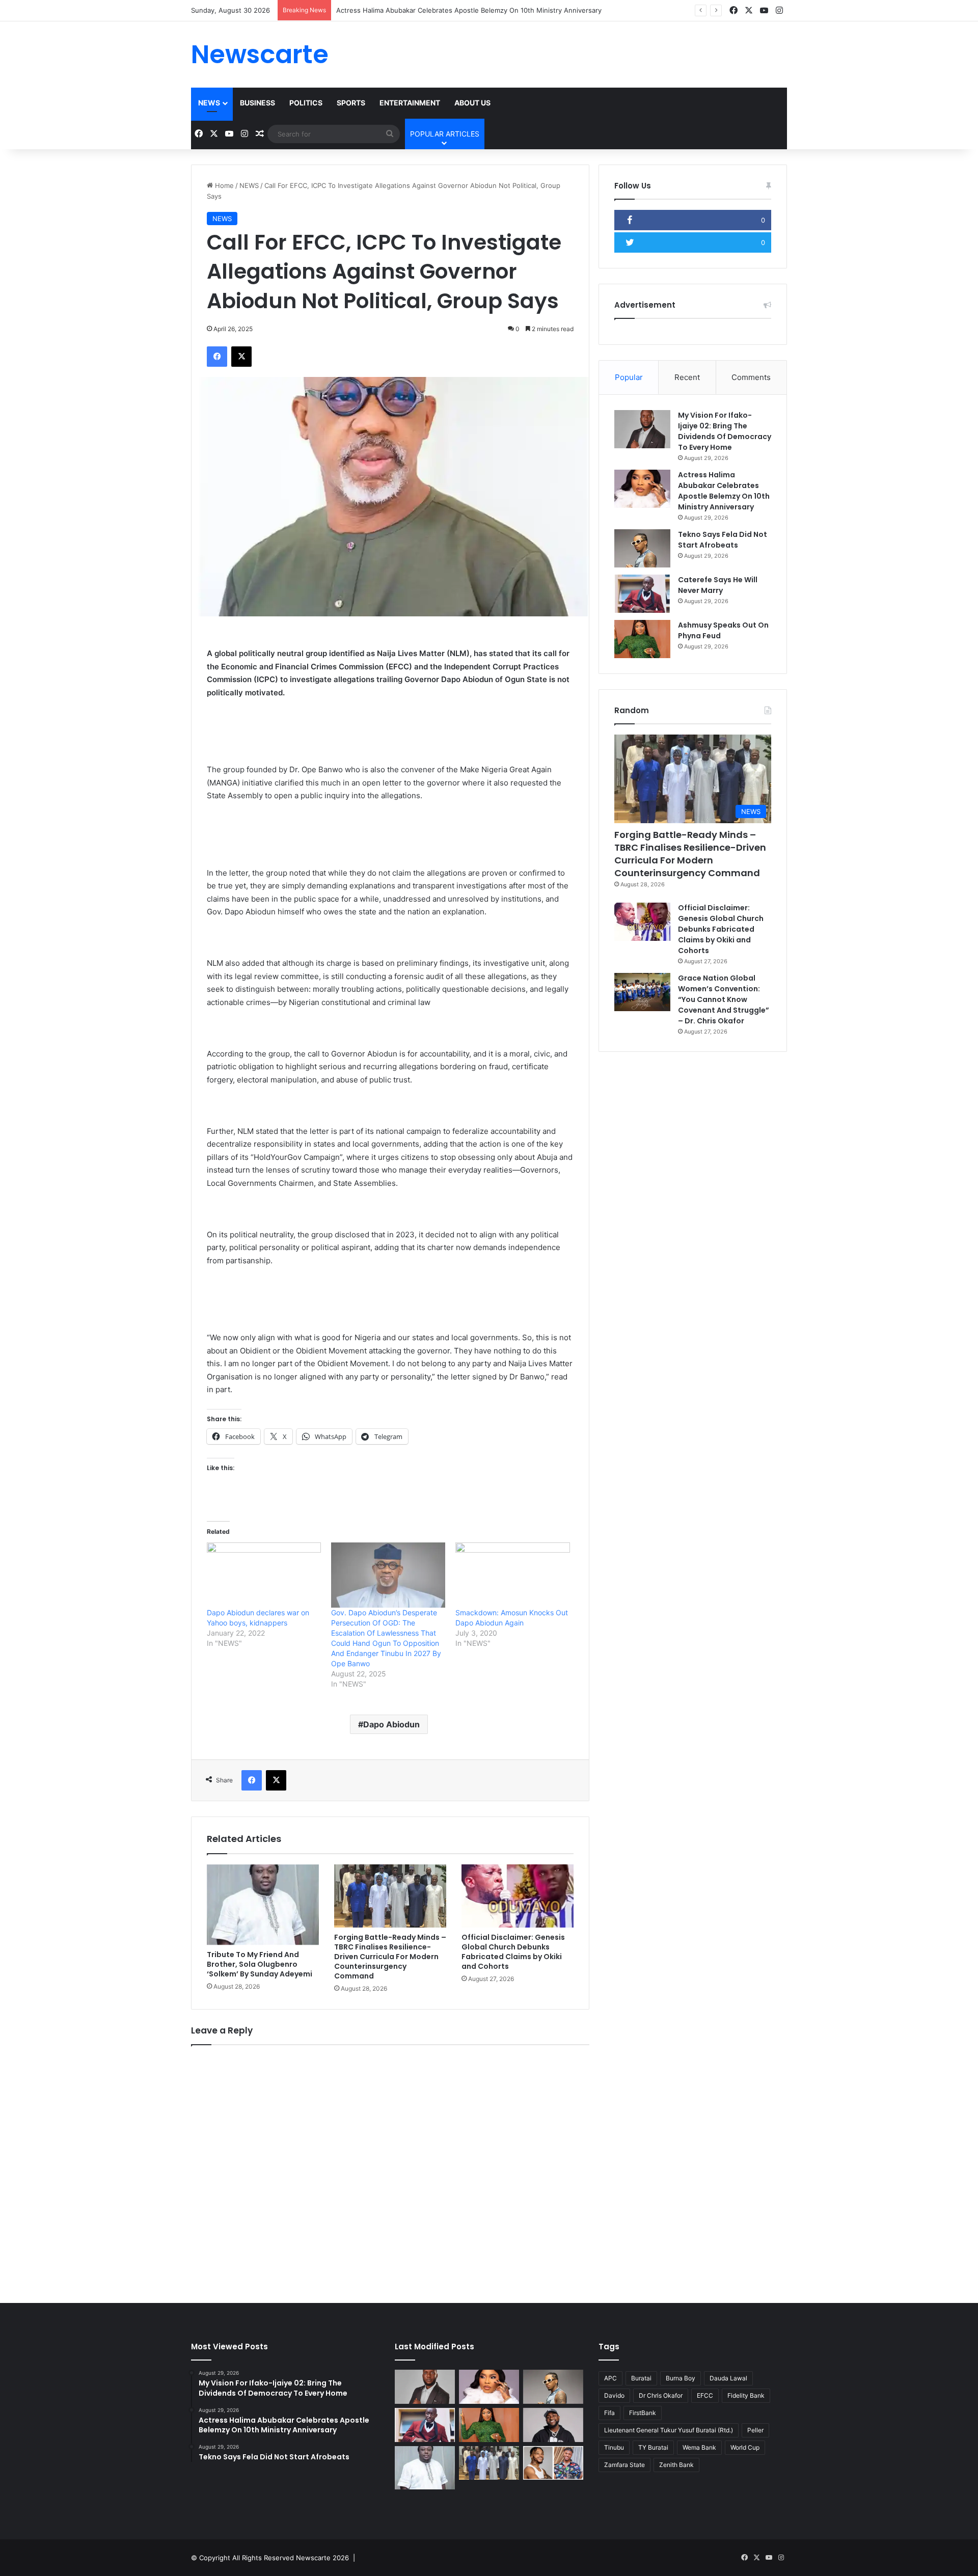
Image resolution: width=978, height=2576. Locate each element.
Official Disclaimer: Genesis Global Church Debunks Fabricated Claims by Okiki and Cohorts (513, 1952)
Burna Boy (681, 2378)
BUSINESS (257, 103)
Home (223, 185)
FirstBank (643, 2413)
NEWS (209, 103)
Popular (629, 377)
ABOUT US (472, 103)
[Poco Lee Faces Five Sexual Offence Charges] (553, 2463)
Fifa (609, 2413)
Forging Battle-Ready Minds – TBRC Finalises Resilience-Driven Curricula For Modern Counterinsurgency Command (390, 1957)
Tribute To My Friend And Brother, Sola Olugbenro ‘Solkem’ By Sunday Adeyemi (260, 1964)
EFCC (705, 2395)
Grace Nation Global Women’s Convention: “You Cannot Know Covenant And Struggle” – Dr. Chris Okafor (724, 999)
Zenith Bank (676, 2465)
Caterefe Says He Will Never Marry (718, 585)
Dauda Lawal (728, 2378)
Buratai (641, 2378)
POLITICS (306, 103)
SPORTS (351, 103)
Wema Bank (699, 2447)
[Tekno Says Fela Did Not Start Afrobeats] (642, 548)
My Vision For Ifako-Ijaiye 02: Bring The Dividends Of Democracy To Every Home (725, 431)
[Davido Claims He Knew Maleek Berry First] (553, 2425)
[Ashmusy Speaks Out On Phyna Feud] (642, 639)
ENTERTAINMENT (410, 103)
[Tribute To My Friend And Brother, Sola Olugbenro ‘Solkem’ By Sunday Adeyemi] (263, 1905)
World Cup (745, 2447)
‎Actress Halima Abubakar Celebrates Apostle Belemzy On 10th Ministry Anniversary (724, 491)
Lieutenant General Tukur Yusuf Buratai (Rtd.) (669, 2430)
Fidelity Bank (746, 2395)
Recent (687, 377)
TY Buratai (653, 2447)
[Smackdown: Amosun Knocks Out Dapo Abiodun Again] (512, 1575)
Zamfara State (624, 2465)
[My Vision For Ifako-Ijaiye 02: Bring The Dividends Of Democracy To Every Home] (642, 429)
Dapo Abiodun (391, 1724)
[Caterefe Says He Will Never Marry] (642, 594)
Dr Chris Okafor (661, 2395)
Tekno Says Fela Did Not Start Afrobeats (400, 10)
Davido (614, 2395)
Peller (755, 2430)
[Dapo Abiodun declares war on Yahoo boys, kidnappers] (264, 1575)
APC (610, 2378)
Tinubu (614, 2447)
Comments (751, 377)
